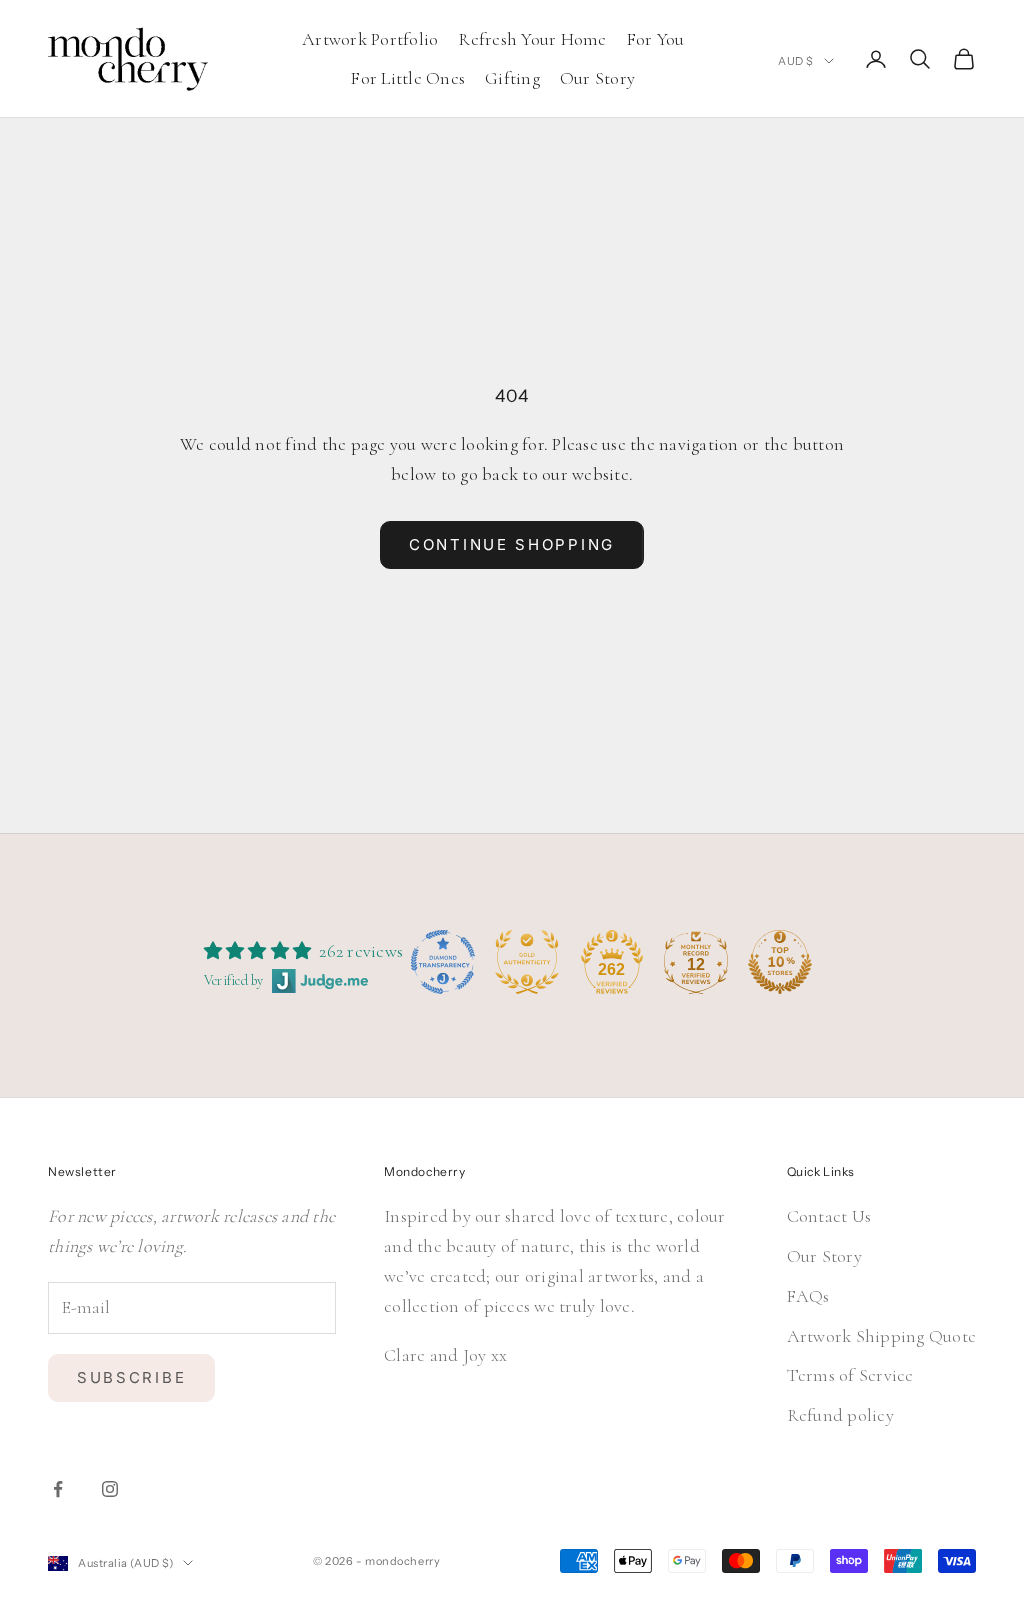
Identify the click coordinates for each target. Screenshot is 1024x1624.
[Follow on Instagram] (110, 1489)
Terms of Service (850, 1375)
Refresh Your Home (532, 39)
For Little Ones (408, 78)
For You (656, 39)
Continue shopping (512, 544)
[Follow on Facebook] (58, 1489)
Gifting (512, 78)
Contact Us (829, 1216)
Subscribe (131, 1377)
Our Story (597, 78)
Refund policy (840, 1415)
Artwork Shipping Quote (882, 1336)
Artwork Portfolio (370, 39)
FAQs (808, 1296)
